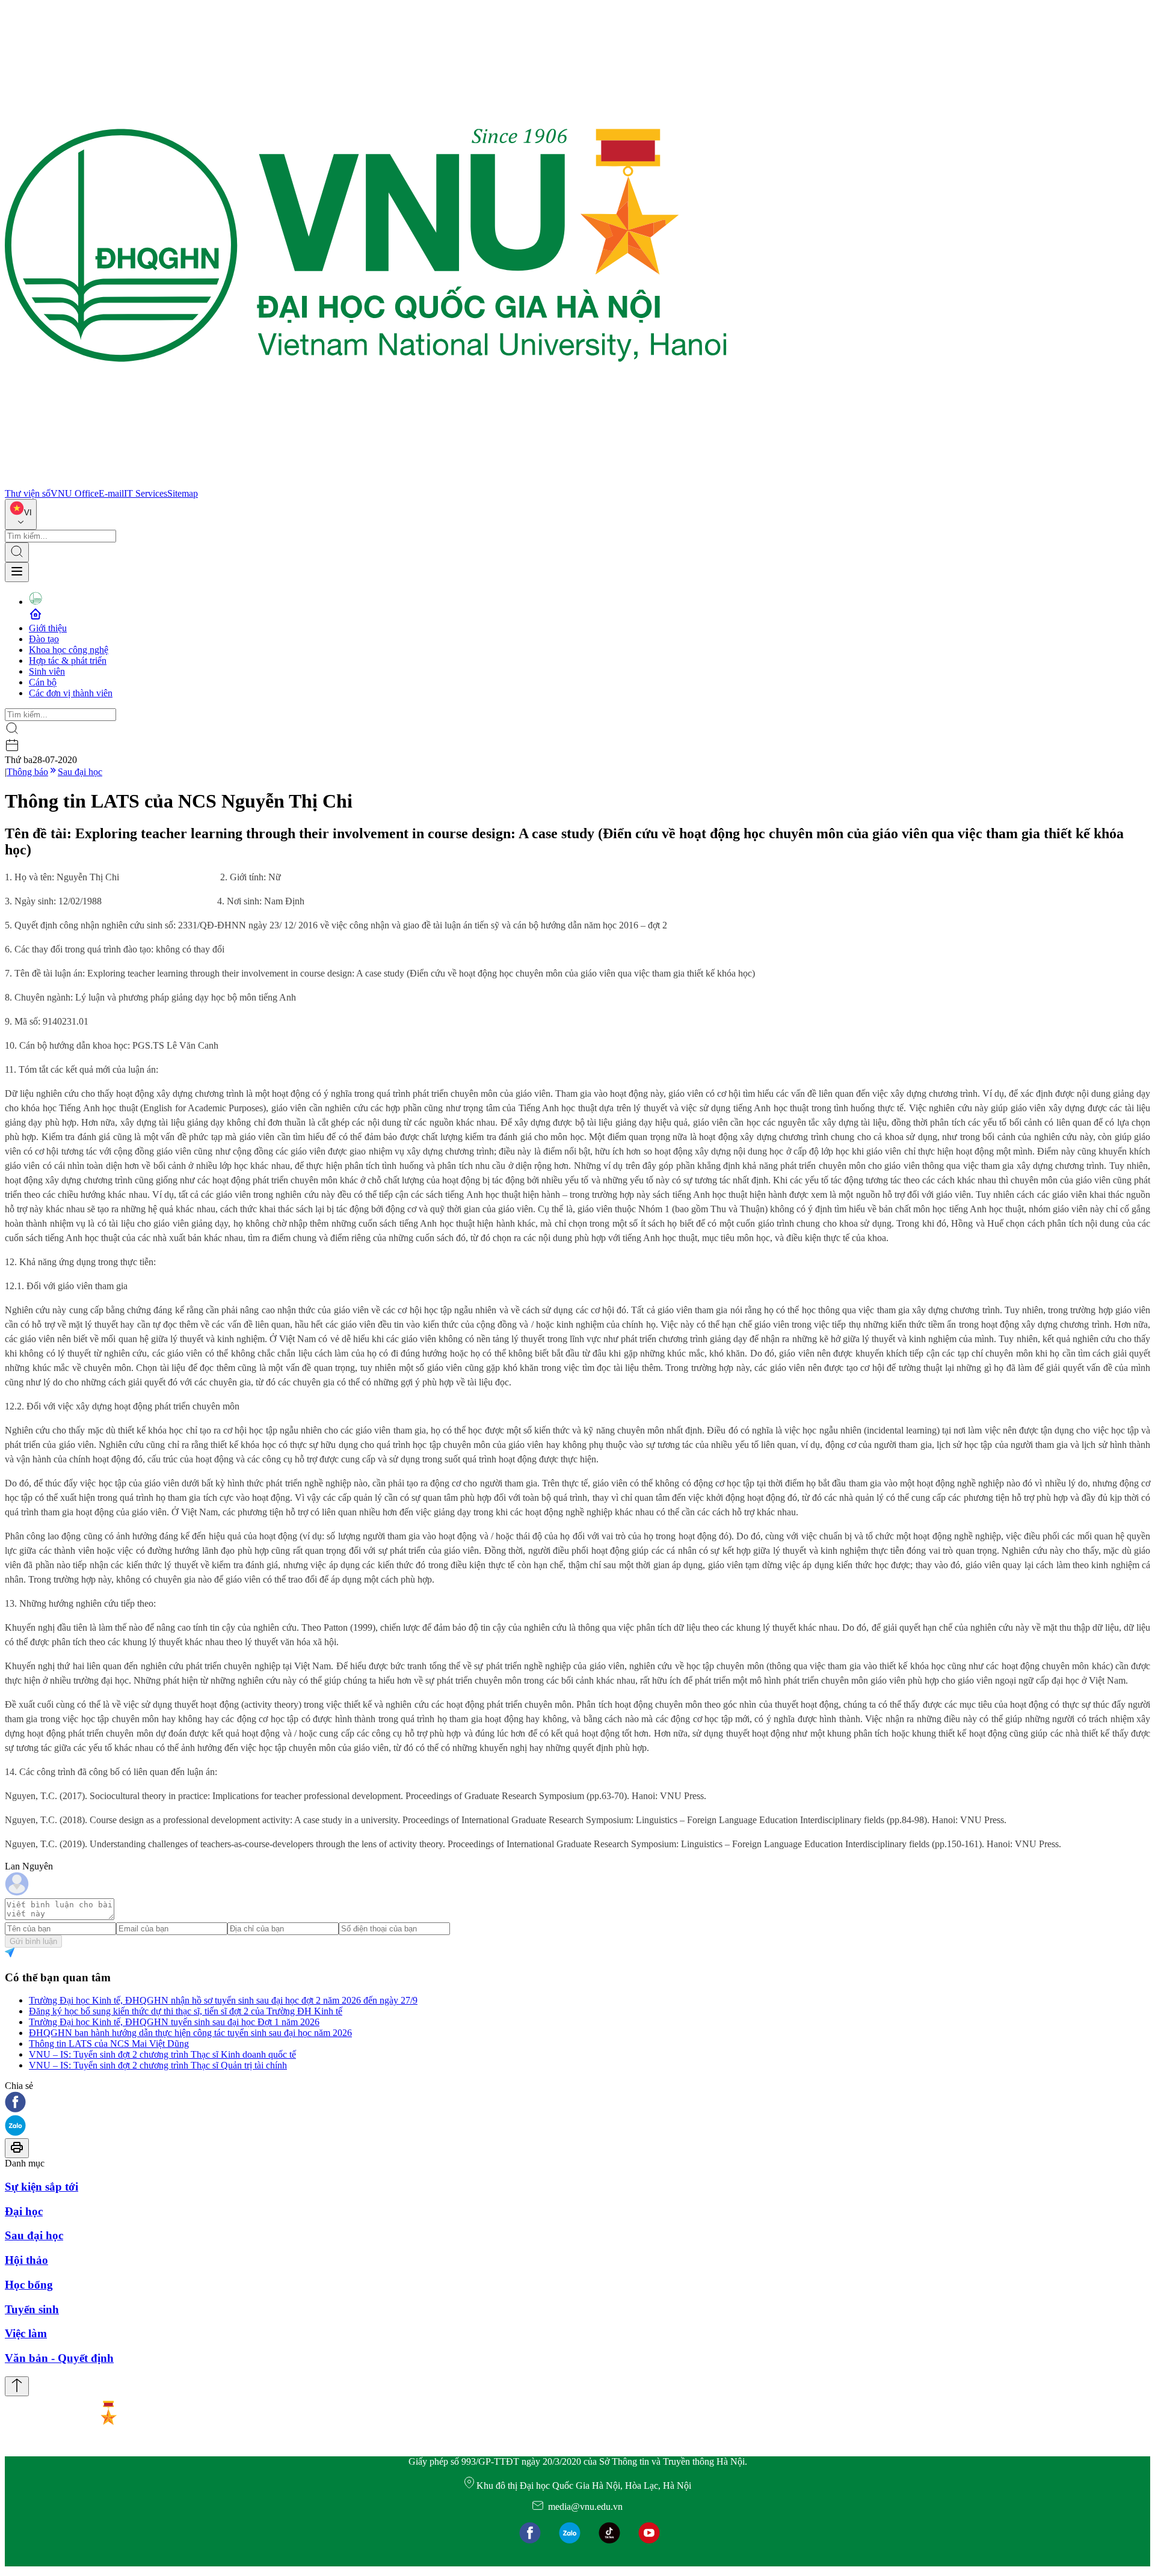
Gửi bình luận (33, 1941)
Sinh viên (47, 671)
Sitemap (183, 493)
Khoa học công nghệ (69, 650)
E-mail (111, 493)
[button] (577, 2103)
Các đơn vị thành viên (71, 693)
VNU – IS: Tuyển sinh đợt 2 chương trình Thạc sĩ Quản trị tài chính (158, 2065)
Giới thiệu (48, 628)
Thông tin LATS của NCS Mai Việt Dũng (109, 2044)
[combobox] (21, 514)
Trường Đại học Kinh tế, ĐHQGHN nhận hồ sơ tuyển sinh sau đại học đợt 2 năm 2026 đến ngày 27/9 (223, 2000)
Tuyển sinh (32, 2309)
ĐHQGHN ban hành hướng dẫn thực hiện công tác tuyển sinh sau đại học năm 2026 (190, 2033)
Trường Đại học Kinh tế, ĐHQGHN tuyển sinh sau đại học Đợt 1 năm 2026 (174, 2022)
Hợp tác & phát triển (68, 661)
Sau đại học (80, 772)
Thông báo (27, 772)
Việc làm (26, 2333)
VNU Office (75, 493)
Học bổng (29, 2285)
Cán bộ (43, 682)
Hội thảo (26, 2260)
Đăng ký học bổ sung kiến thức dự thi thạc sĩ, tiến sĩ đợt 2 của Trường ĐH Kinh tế (186, 2011)
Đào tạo (44, 639)
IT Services (146, 493)
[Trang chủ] (366, 483)
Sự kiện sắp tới (42, 2187)
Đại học (24, 2211)
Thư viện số (28, 493)
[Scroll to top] (17, 2386)
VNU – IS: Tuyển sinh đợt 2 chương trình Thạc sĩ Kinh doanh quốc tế (162, 2054)
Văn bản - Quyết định (59, 2358)
